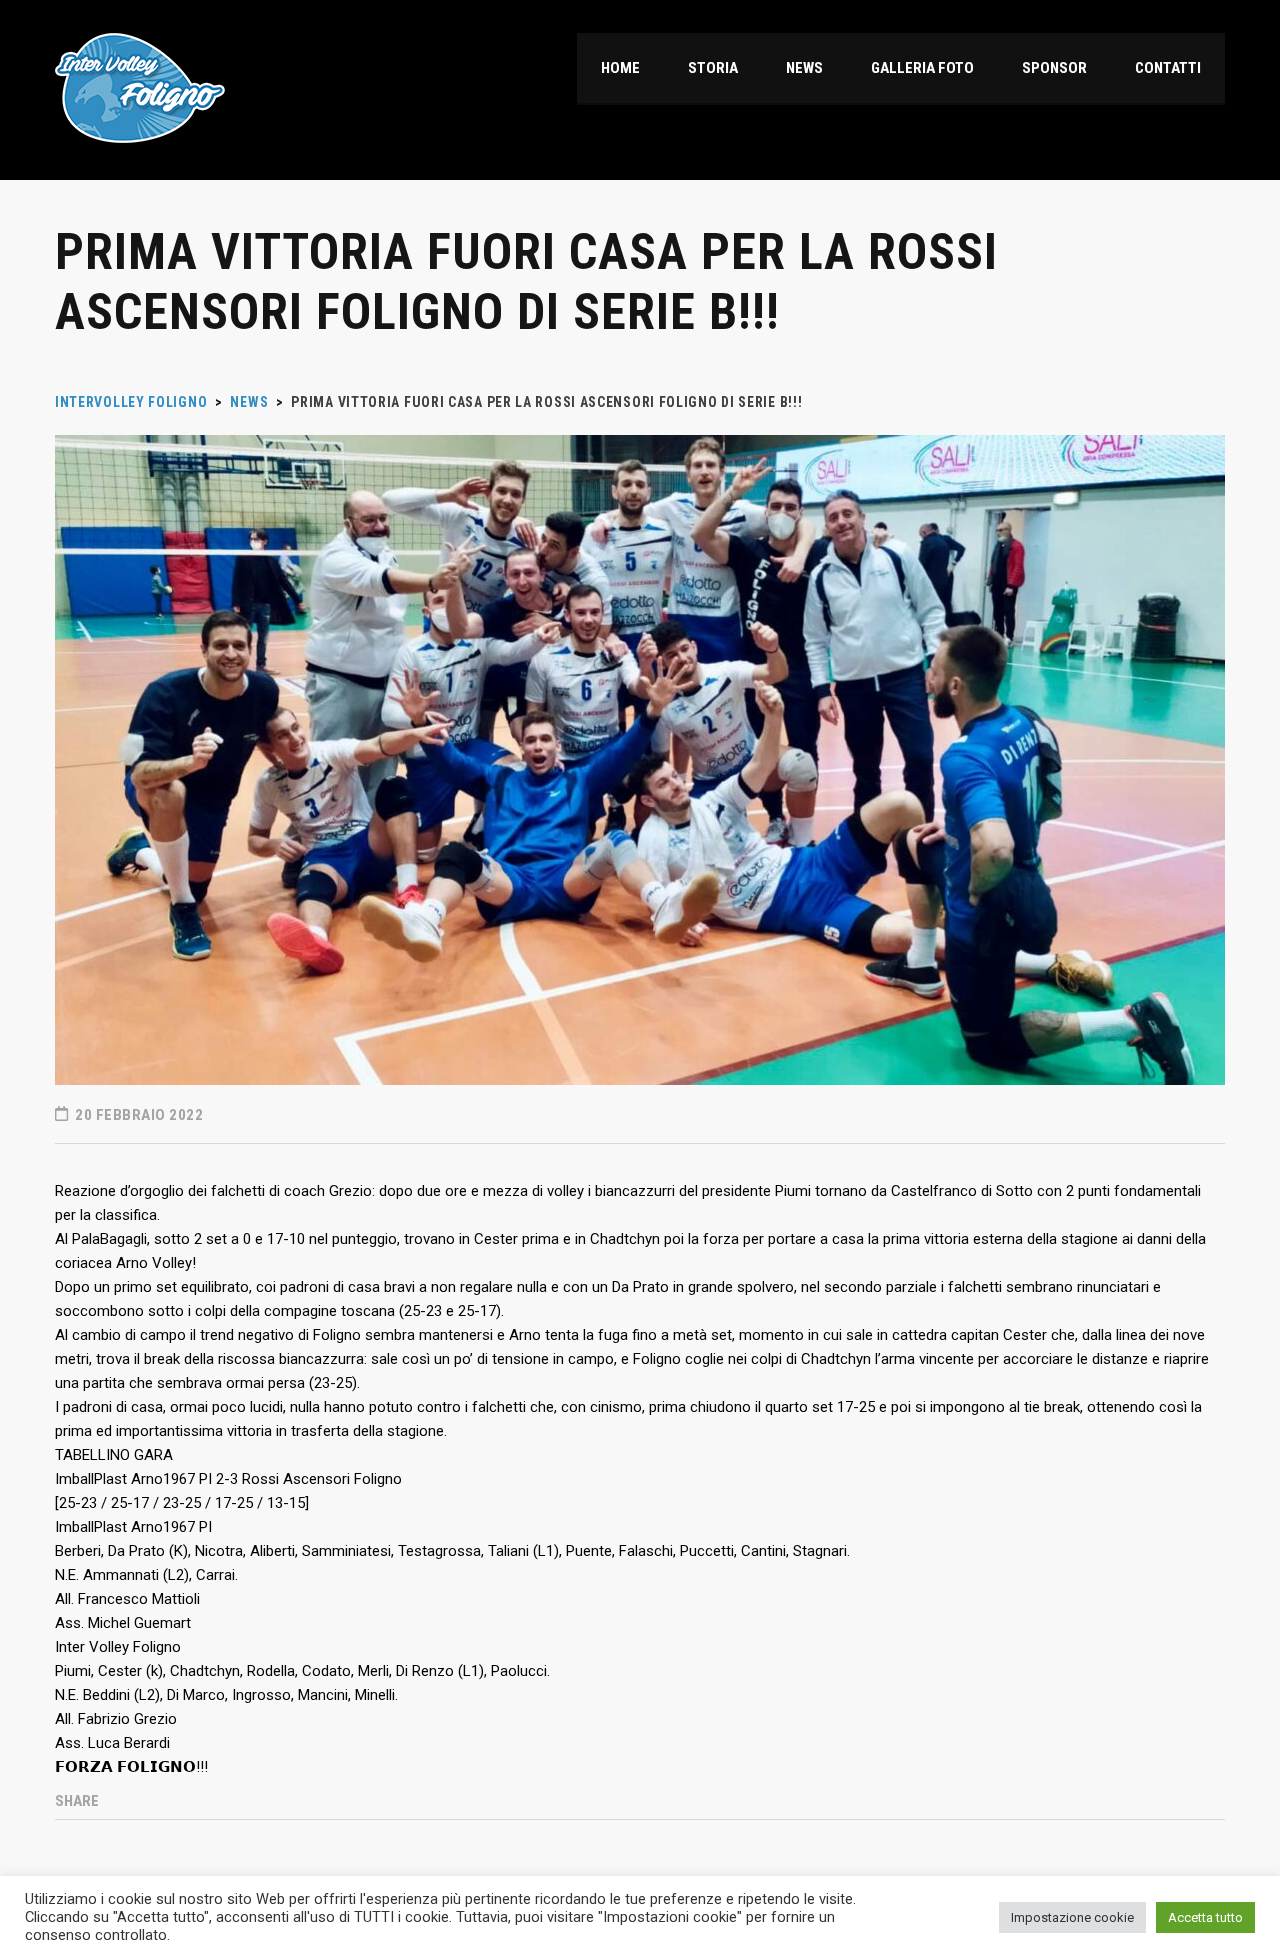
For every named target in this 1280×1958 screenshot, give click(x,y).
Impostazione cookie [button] (1072, 1917)
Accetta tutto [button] (1205, 1917)
